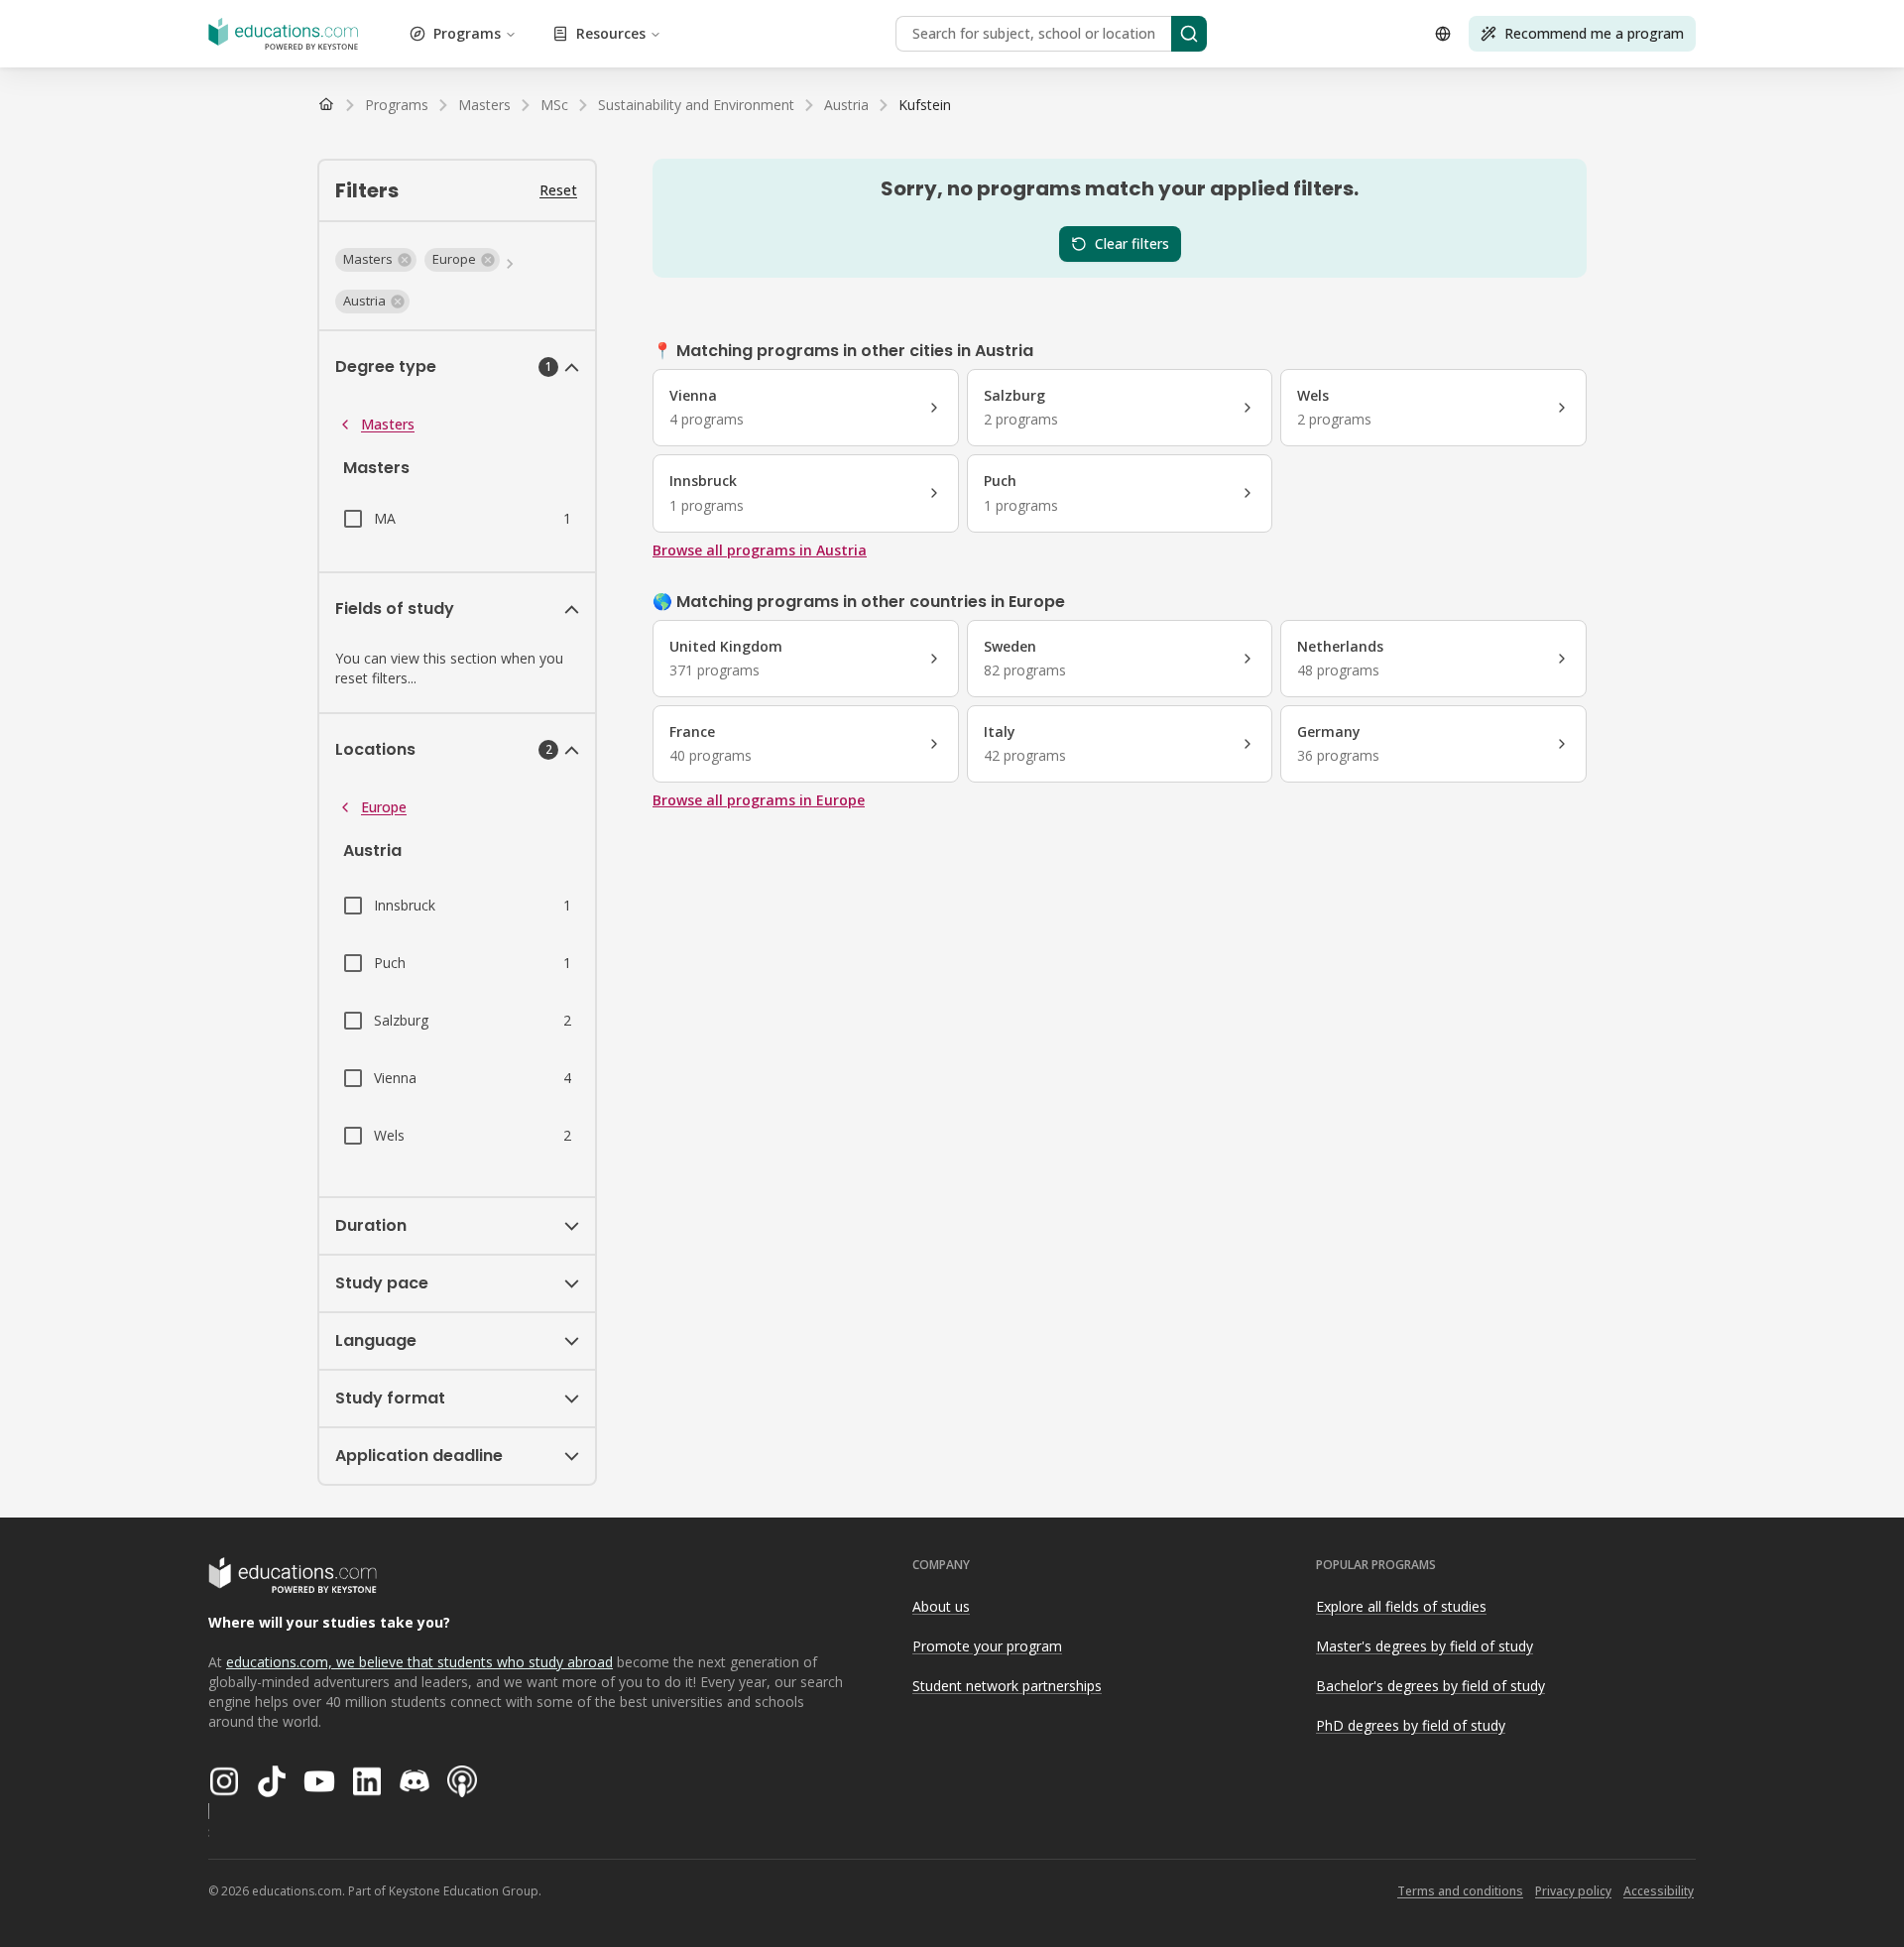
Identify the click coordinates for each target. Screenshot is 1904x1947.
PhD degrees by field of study (1411, 1725)
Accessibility (1659, 1891)
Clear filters (1132, 243)
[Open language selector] (1443, 34)
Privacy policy (1573, 1891)
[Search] (1189, 34)
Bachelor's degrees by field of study (1430, 1686)
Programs (467, 33)
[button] (376, 260)
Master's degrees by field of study (1425, 1646)
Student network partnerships (1007, 1686)
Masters (388, 424)
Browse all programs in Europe (759, 800)
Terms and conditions (1460, 1891)
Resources (611, 33)
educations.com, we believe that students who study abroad (419, 1662)
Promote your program (987, 1646)
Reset (558, 190)
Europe (384, 807)
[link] (925, 105)
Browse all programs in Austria (760, 550)
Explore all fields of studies (1401, 1606)
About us (941, 1606)
